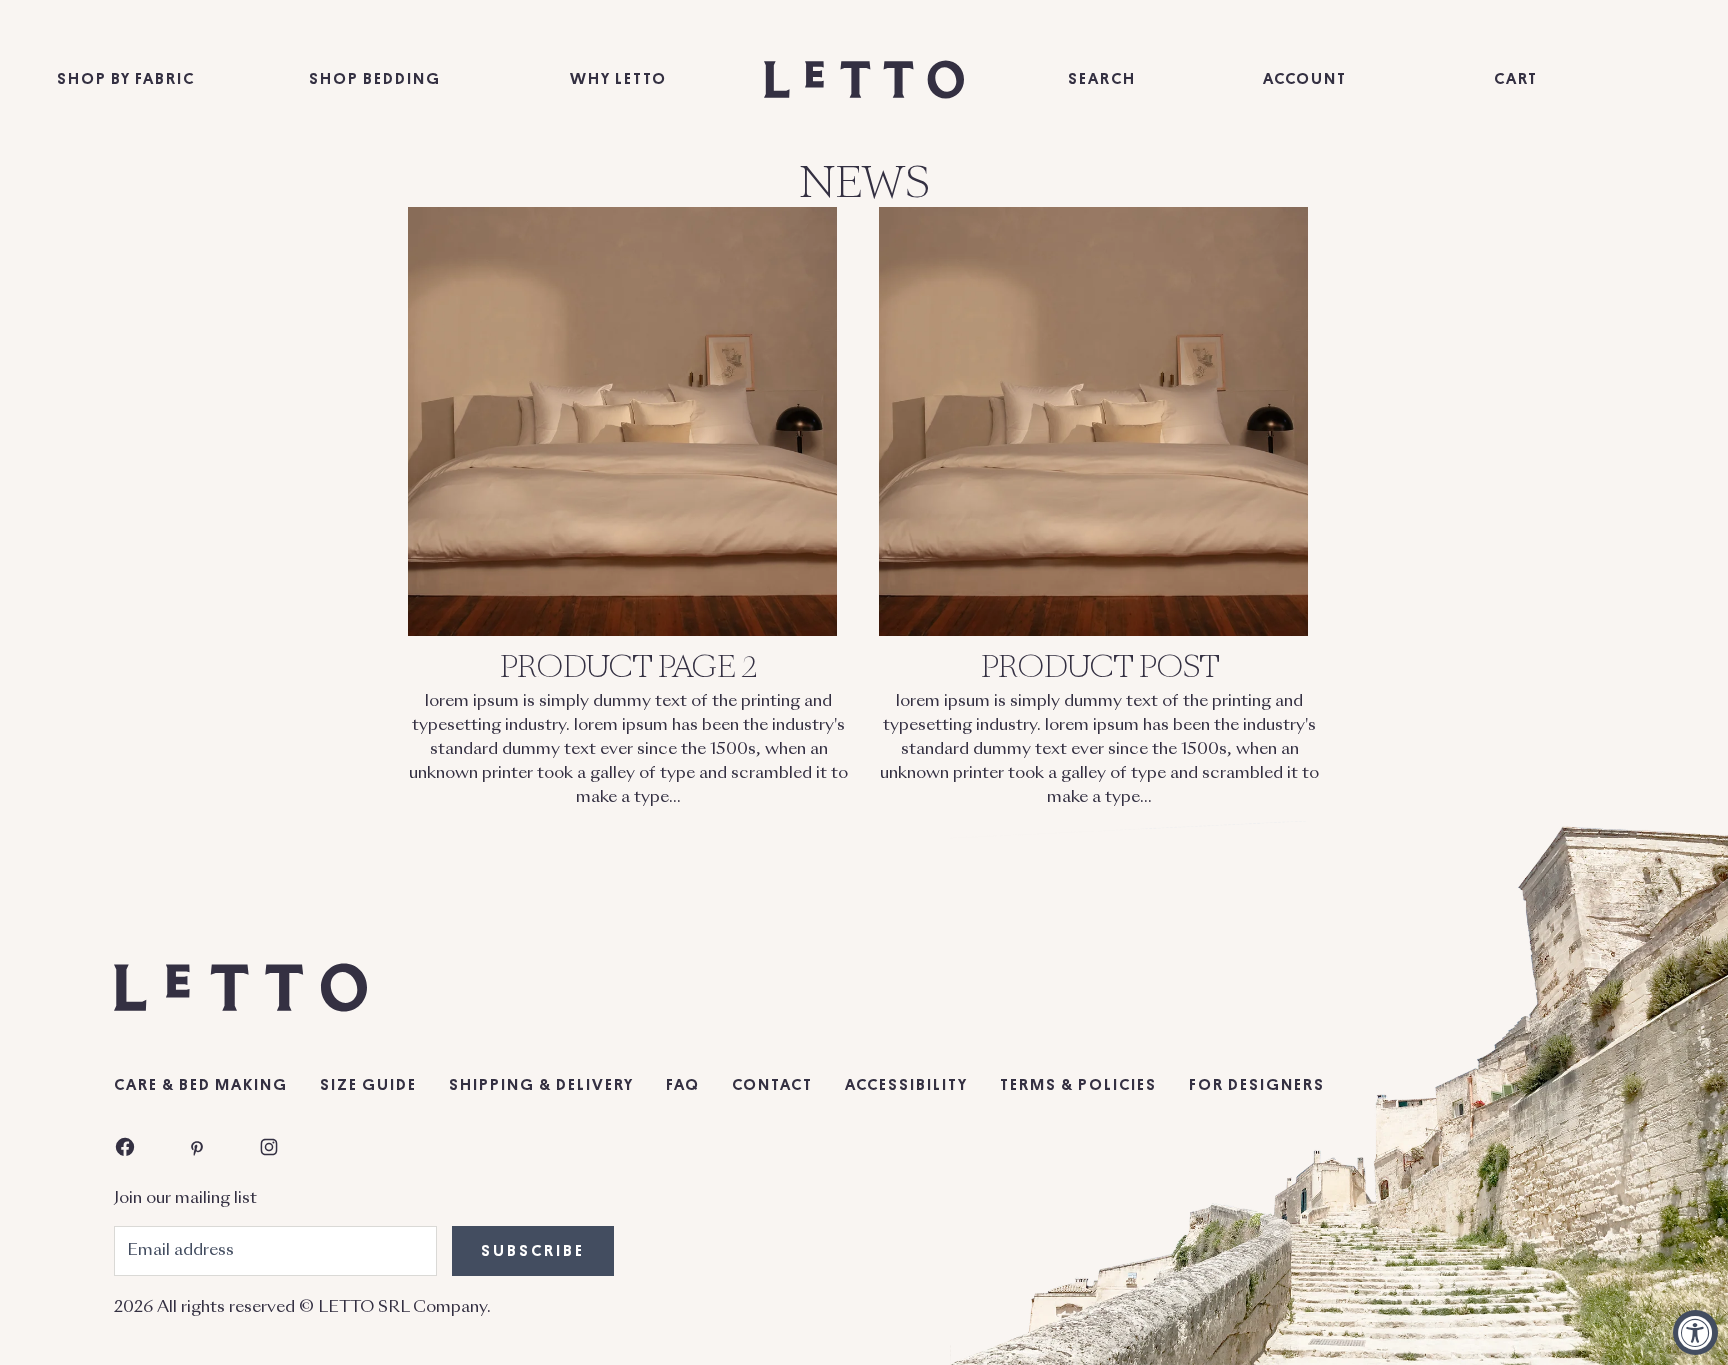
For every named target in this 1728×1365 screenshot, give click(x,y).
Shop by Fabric (126, 79)
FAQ (683, 1085)
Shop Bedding (375, 79)
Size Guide (368, 1085)
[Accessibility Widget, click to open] (1695, 1332)
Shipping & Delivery (541, 1085)
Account (1305, 79)
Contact (772, 1085)
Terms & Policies (1078, 1085)
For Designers (1257, 1085)
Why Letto (618, 79)
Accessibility (906, 1085)
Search (1102, 79)
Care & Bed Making (201, 1085)
